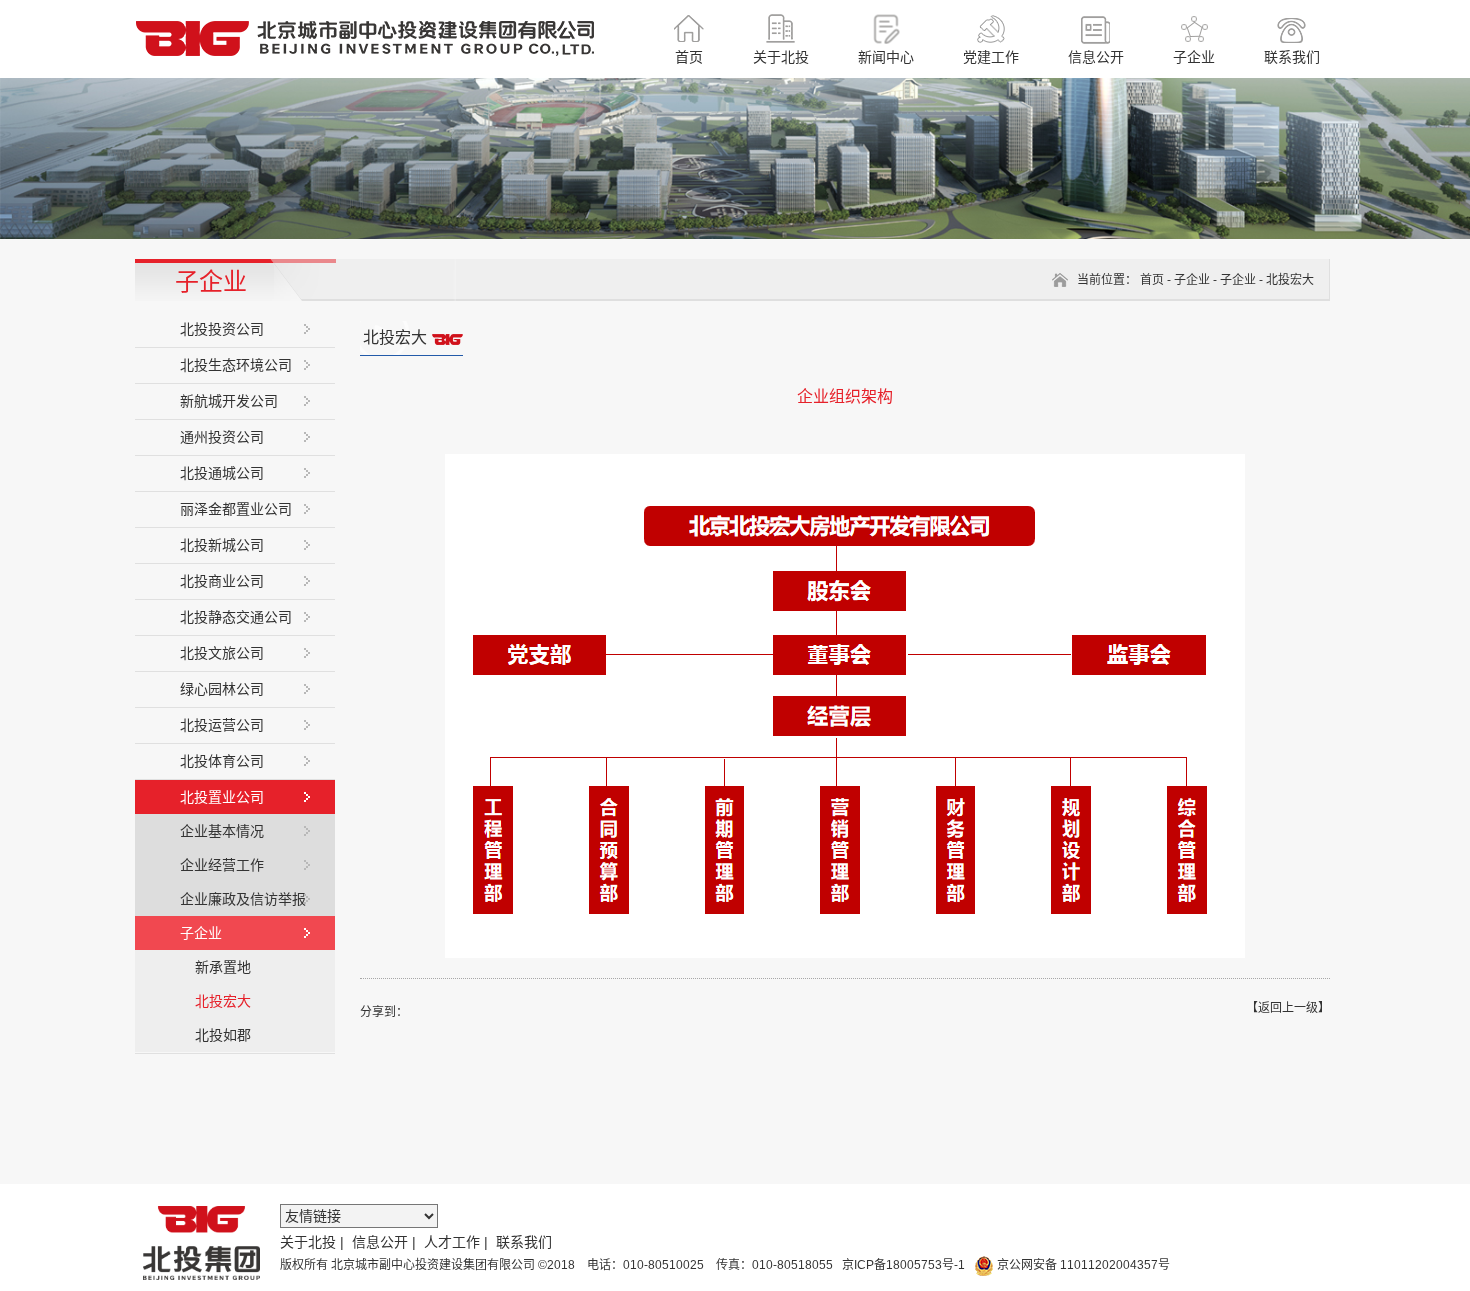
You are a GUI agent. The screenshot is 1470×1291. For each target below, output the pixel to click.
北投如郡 (223, 1035)
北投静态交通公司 (236, 617)
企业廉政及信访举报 (243, 899)
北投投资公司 (222, 329)
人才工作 (452, 1242)
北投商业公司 (222, 581)
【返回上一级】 (1288, 1008)
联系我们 (524, 1242)
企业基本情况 (222, 831)
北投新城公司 (222, 545)
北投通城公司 (222, 473)
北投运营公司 (222, 725)
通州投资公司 (222, 437)
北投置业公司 (222, 797)
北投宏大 (223, 1001)
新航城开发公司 (229, 401)
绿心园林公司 (222, 689)
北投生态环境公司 (236, 365)
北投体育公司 (222, 761)
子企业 (201, 933)
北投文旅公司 (222, 653)
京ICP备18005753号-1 (902, 1265)
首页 (1152, 280)
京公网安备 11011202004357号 (1082, 1265)
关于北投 (308, 1242)
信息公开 (380, 1242)
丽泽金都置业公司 (236, 509)
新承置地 (223, 967)
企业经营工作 (222, 865)
